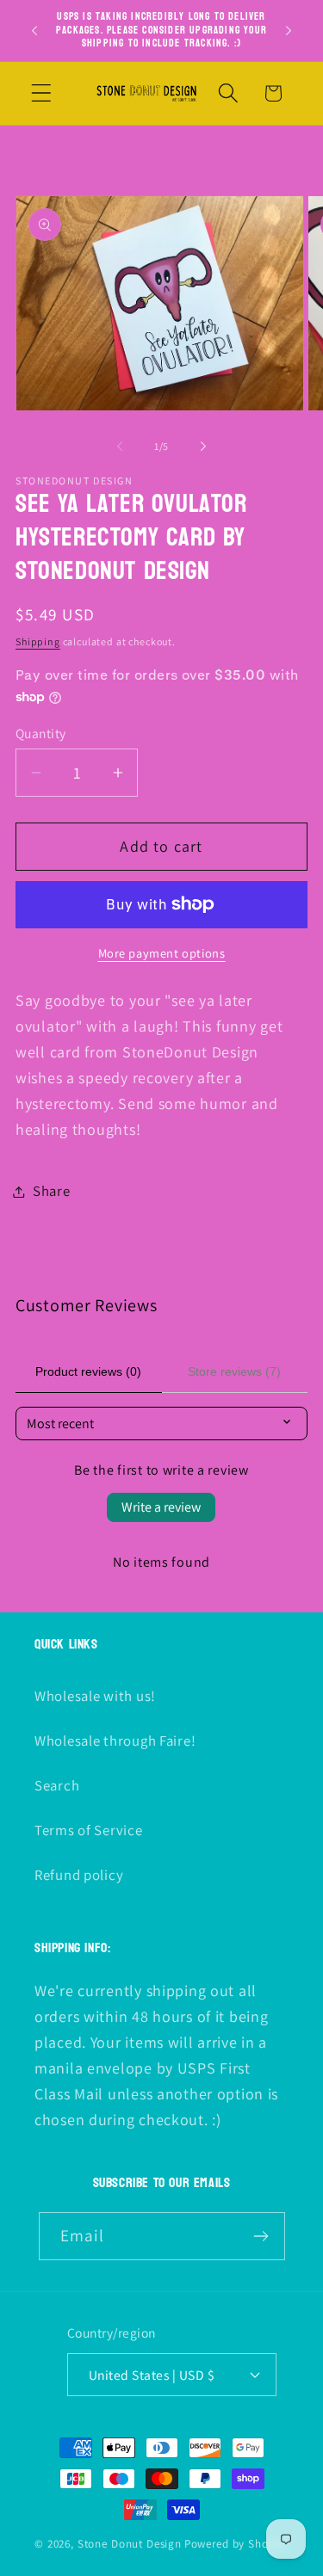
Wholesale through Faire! (115, 1741)
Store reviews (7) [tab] (234, 1371)
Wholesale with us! (95, 1696)
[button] (42, 93)
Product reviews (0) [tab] (88, 1371)
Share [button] (52, 1191)
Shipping (38, 641)
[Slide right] (203, 446)
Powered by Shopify (236, 2544)
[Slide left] (120, 446)
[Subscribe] (261, 2236)
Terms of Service (89, 1830)
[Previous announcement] (34, 30)
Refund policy (79, 1875)
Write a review (161, 1507)
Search (57, 1785)
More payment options (162, 953)
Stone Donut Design (130, 2544)
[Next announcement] (289, 30)
